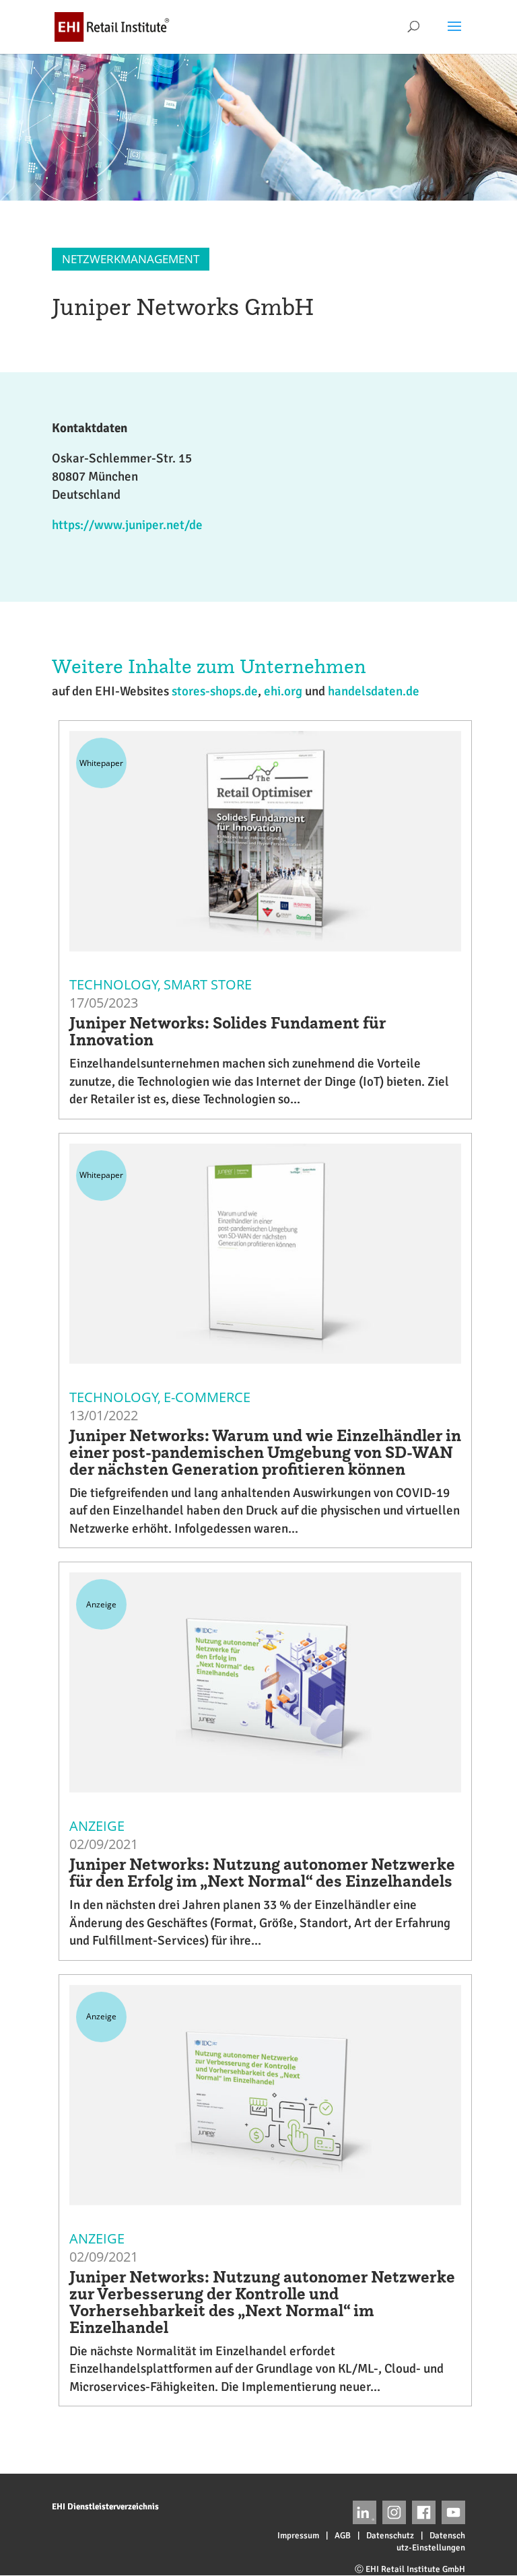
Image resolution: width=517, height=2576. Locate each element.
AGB (343, 2536)
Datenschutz (390, 2536)
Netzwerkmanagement (131, 259)
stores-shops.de (215, 691)
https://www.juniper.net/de (127, 525)
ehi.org (283, 691)
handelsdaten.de (374, 691)
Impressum (298, 2536)
